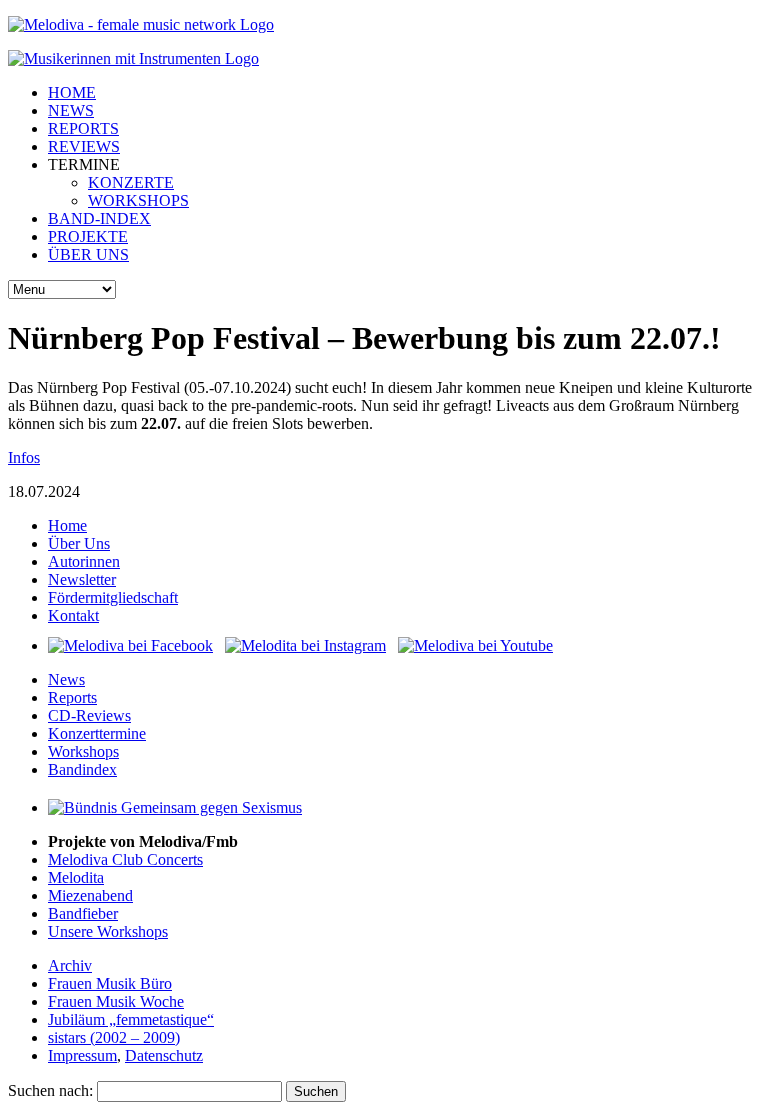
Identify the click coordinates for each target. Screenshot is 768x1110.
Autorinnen (84, 561)
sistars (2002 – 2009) (114, 1037)
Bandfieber (83, 913)
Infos (24, 457)
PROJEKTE (88, 236)
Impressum (82, 1055)
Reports (72, 697)
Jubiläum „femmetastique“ (131, 1019)
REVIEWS (84, 146)
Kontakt (73, 615)
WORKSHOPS (138, 200)
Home (67, 525)
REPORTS (83, 128)
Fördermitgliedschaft (113, 597)
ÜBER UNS (88, 254)
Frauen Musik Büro (110, 983)
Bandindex (82, 769)
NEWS (71, 110)
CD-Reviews (89, 715)
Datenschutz (164, 1055)
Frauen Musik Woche (116, 1001)
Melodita (76, 877)
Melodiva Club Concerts (125, 859)
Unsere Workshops (108, 931)
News (66, 679)
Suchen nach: (50, 1090)
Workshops (83, 751)
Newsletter (82, 579)
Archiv (70, 965)
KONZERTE (131, 182)
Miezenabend (90, 895)
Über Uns (79, 543)
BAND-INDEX (99, 218)
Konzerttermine (97, 733)
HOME (72, 92)
